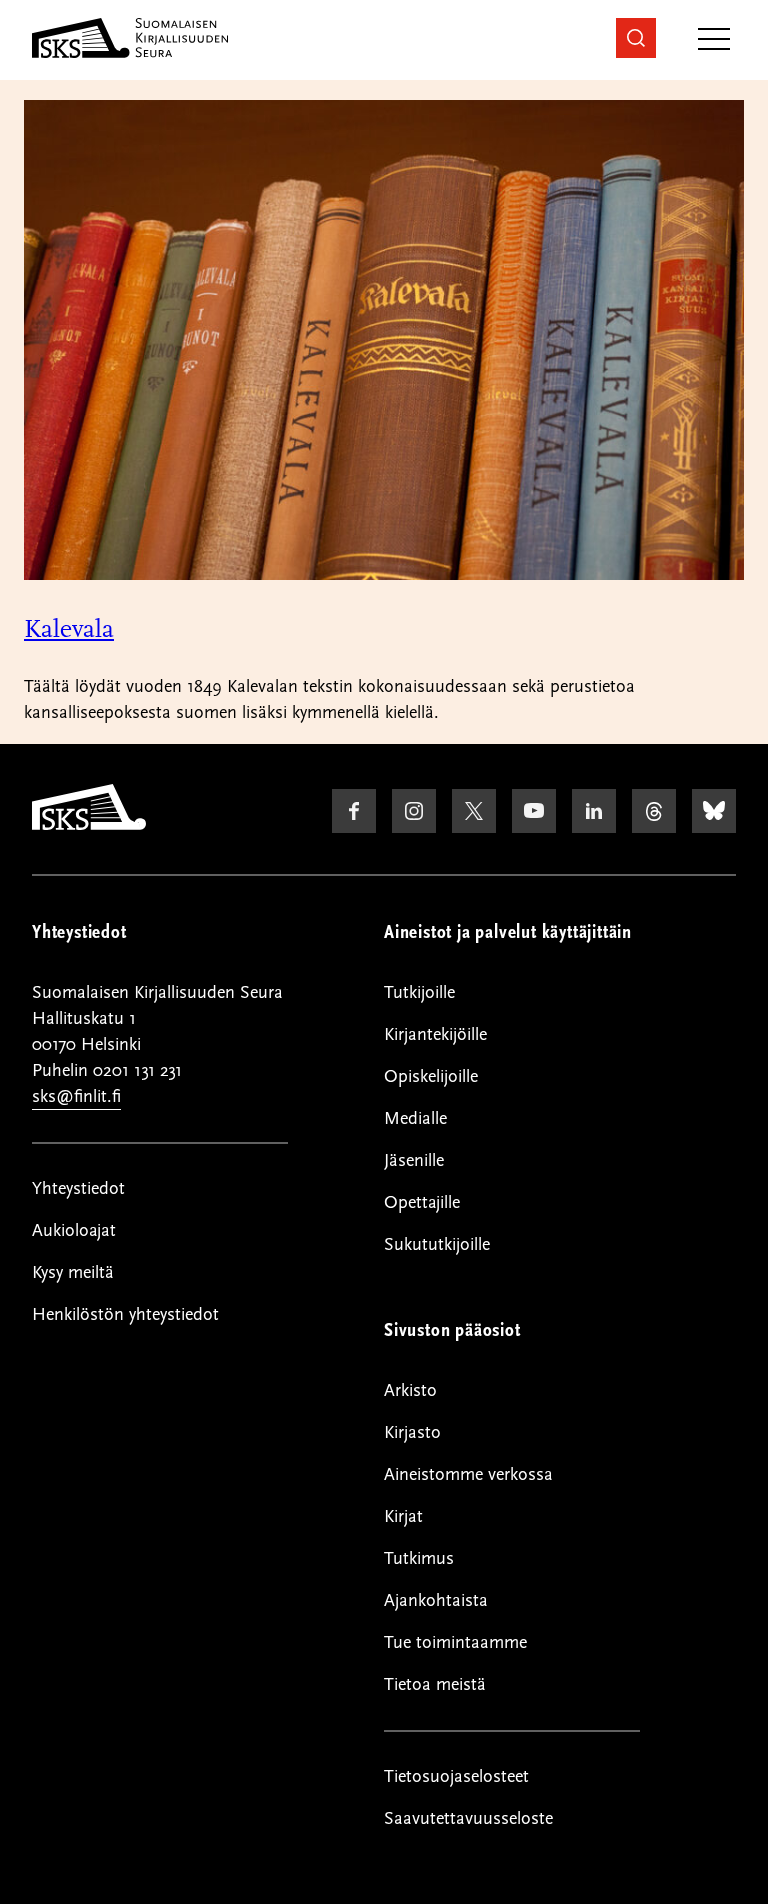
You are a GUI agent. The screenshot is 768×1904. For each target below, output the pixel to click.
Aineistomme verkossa (468, 1474)
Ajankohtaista (436, 1600)
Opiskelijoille (431, 1076)
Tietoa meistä (435, 1684)
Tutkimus (419, 1558)
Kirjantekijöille (435, 1034)
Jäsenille (414, 1160)
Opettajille (422, 1202)
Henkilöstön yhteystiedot (125, 1314)
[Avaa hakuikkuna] (636, 38)
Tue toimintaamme (455, 1642)
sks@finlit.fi (76, 1096)
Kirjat (403, 1516)
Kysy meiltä (73, 1272)
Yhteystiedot (78, 1188)
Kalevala (69, 629)
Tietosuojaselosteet (456, 1776)
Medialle (415, 1118)
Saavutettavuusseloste (468, 1818)
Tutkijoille (419, 992)
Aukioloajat (74, 1230)
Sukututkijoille (437, 1244)
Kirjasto (412, 1432)
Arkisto (410, 1390)
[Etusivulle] (89, 825)
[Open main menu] (714, 40)
